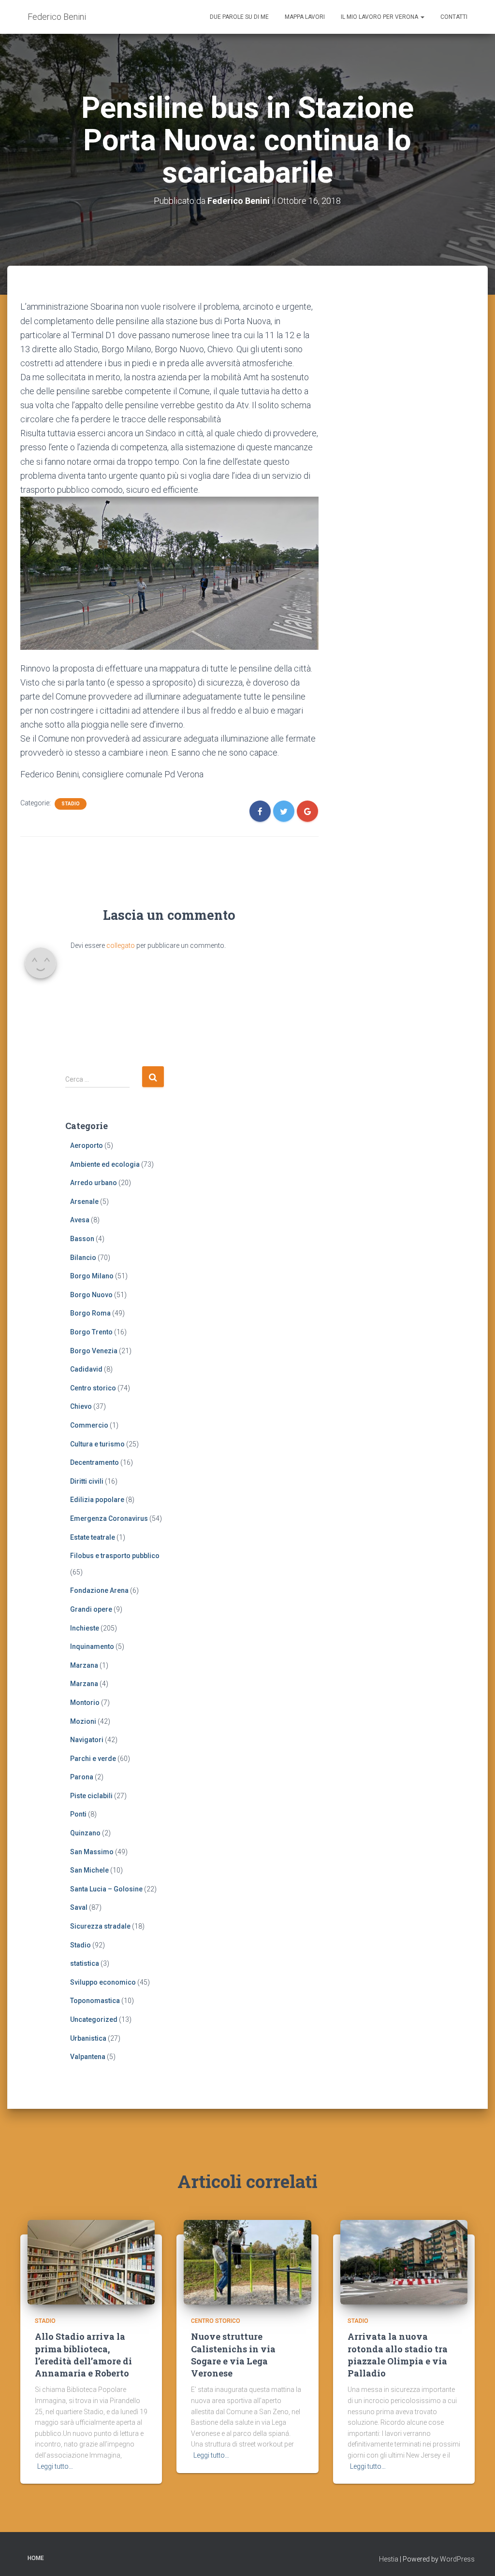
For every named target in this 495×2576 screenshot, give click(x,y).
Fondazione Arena (99, 1590)
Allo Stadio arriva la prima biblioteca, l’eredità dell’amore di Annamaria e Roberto (83, 2355)
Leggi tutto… (55, 2466)
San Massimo (92, 1852)
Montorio (85, 1703)
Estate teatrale (93, 1537)
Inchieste (85, 1628)
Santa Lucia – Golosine (106, 1889)
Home (36, 2558)
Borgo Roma (90, 1313)
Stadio (71, 804)
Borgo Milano (92, 1276)
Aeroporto (87, 1145)
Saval (79, 1907)
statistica (85, 1963)
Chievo (81, 1406)
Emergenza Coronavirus (109, 1518)
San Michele (89, 1870)
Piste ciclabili (91, 1796)
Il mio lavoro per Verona (380, 17)
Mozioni (83, 1721)
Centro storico (93, 1388)
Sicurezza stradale (100, 1926)
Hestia (389, 2559)
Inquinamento (92, 1646)
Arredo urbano (94, 1183)
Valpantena (88, 2057)
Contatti (454, 17)
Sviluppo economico (103, 1982)
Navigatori (87, 1740)
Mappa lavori (305, 17)
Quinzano (85, 1833)
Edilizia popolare (97, 1500)
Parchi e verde (93, 1759)
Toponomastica (95, 2001)
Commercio (89, 1425)
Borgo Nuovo (91, 1295)
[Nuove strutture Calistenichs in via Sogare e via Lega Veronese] (247, 2261)
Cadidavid (86, 1369)
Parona (82, 1777)
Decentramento (95, 1462)
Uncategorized (94, 2019)
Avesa (80, 1220)
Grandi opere (91, 1609)
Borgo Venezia (94, 1351)
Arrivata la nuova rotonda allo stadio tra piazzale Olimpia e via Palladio (398, 2355)
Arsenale (84, 1202)
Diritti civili (87, 1481)
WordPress (457, 2559)
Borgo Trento (91, 1332)
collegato (121, 945)
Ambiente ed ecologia (105, 1164)
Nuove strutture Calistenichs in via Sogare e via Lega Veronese (233, 2355)
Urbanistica (88, 2038)
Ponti (78, 1814)
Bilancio (83, 1258)
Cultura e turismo (97, 1444)
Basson (82, 1239)
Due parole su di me (239, 17)
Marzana (84, 1665)
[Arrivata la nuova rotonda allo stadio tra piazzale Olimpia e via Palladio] (404, 2261)
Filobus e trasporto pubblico (115, 1556)
